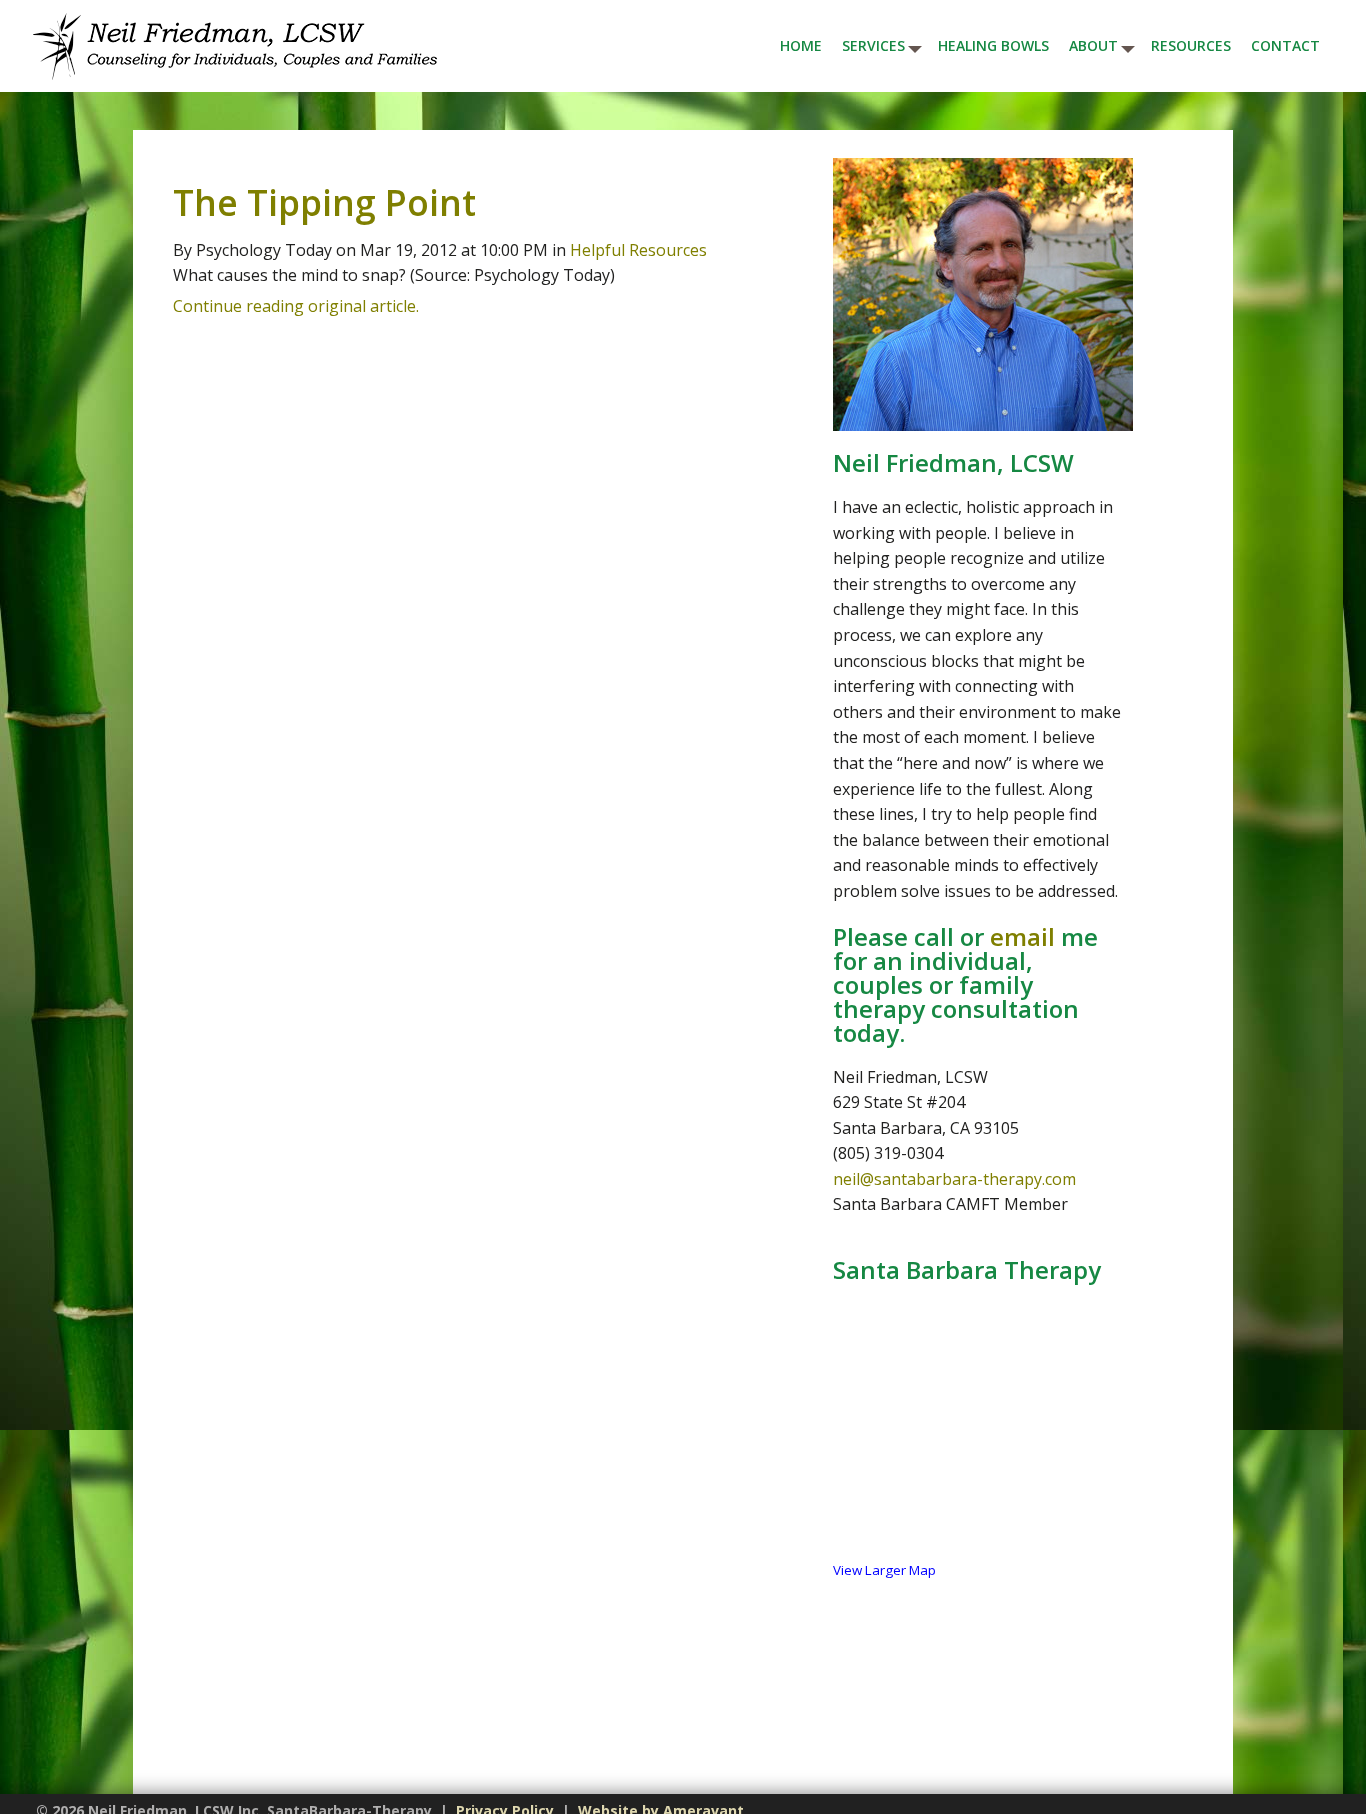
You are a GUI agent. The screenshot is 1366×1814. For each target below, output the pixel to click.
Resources (1191, 45)
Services (873, 45)
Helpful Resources (638, 250)
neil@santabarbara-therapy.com (954, 1179)
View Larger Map (884, 1570)
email (1022, 936)
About (1093, 45)
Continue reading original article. (296, 306)
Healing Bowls (993, 45)
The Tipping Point (324, 202)
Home (801, 45)
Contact (1285, 45)
